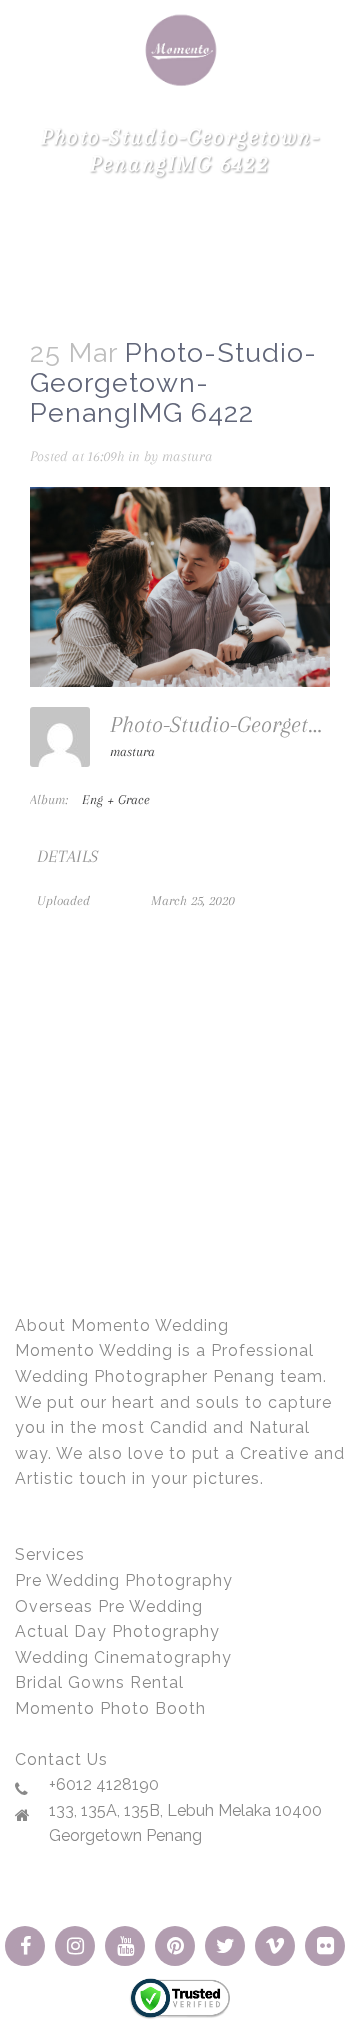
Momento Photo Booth (110, 1708)
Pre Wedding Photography (124, 1580)
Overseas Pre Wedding (109, 1606)
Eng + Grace (116, 799)
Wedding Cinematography (123, 1657)
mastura (187, 456)
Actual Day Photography (117, 1631)
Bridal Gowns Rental (99, 1682)
